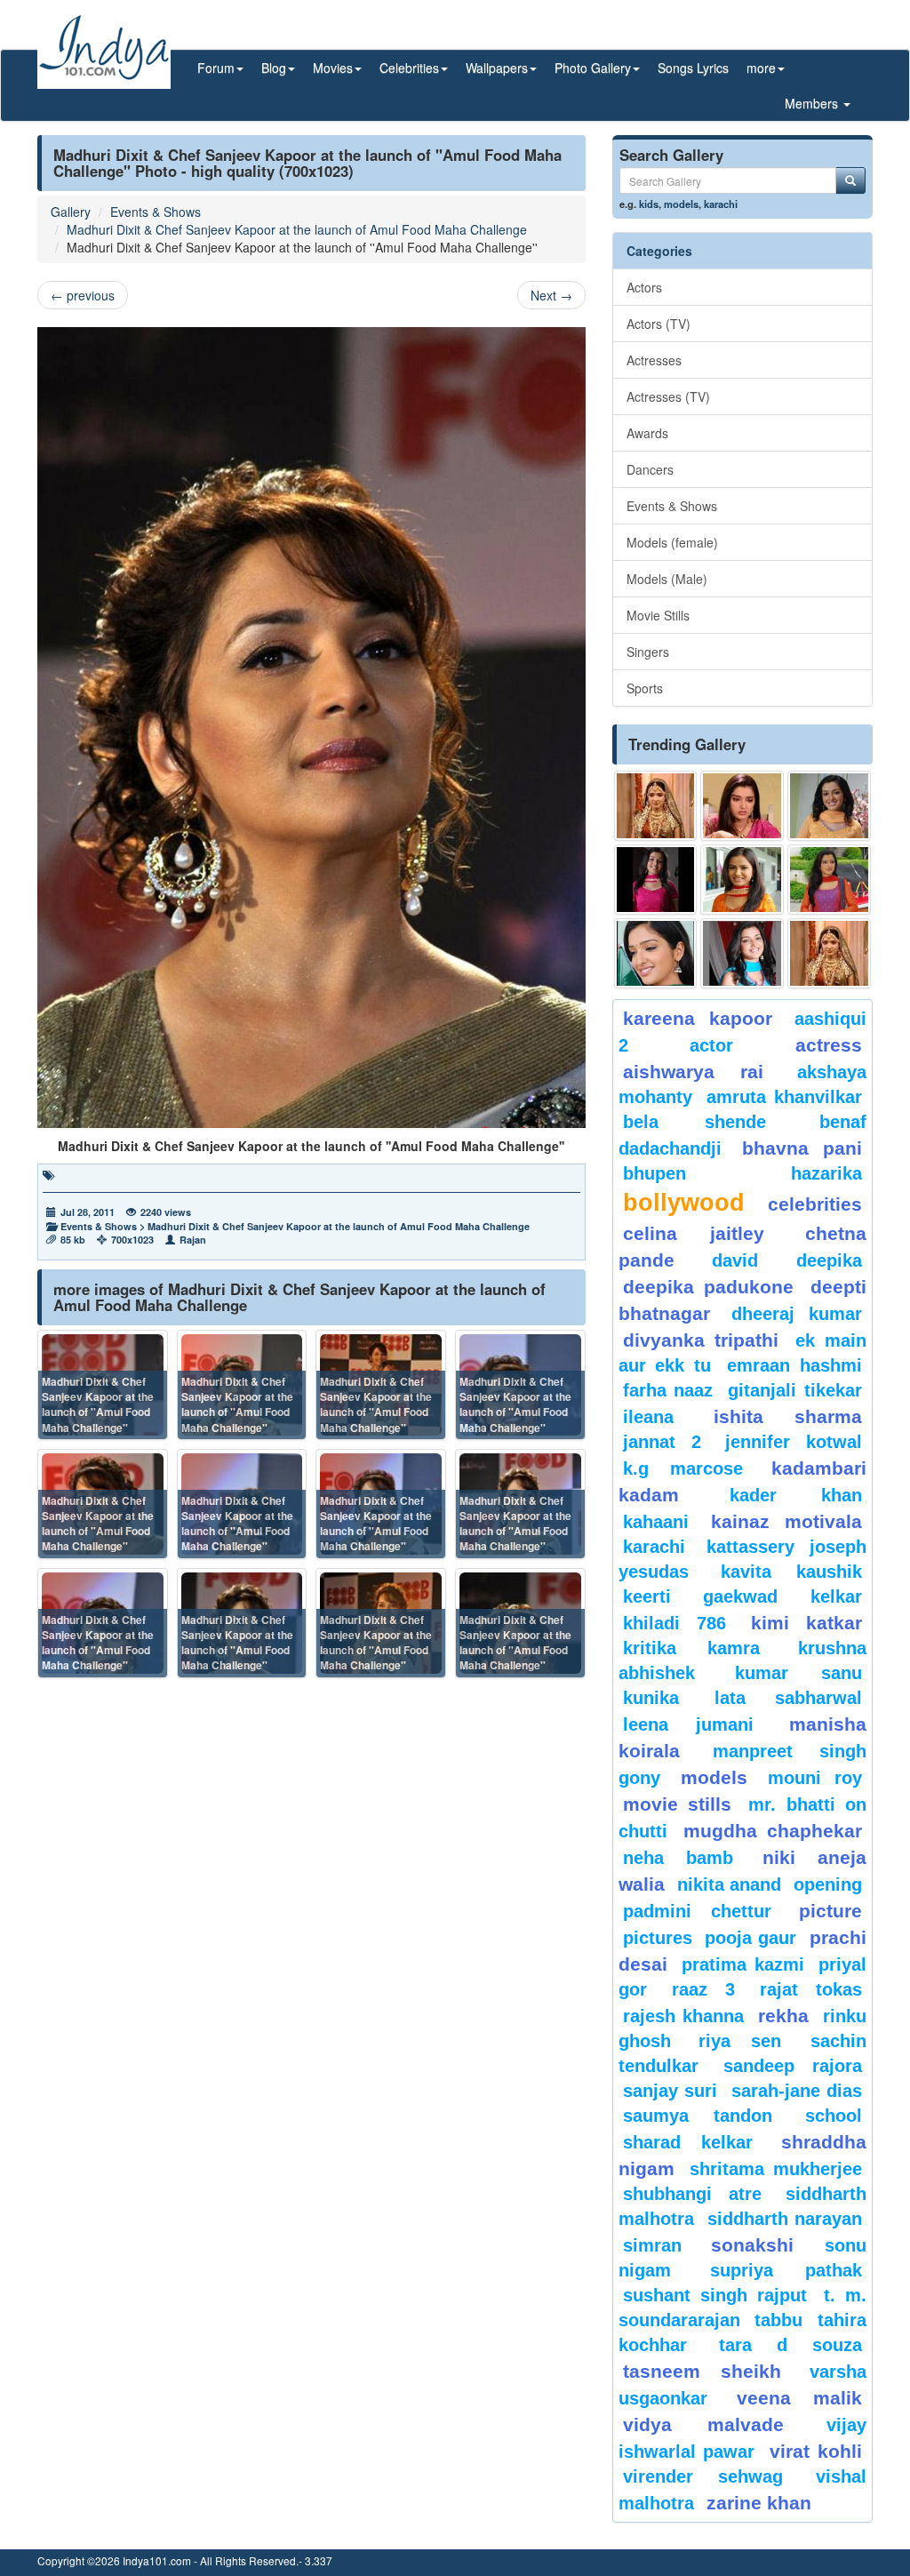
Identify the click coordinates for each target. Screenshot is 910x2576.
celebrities (815, 1204)
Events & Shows (156, 212)
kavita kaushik (791, 1572)
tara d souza (790, 2345)
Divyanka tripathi (701, 1340)
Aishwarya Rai (694, 1072)
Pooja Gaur (750, 1938)
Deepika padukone (708, 1287)
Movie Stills (658, 615)
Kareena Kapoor (698, 1018)
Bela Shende (694, 1122)
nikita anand (729, 1884)
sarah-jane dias (797, 2091)
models (681, 204)
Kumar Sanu (798, 1673)
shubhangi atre (692, 2194)
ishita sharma (788, 1416)
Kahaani (656, 1522)
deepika (829, 1260)
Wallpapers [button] (497, 68)
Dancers (650, 469)
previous (83, 295)
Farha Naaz (668, 1390)
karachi (721, 204)
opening (828, 1884)
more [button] (761, 68)
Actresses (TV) (668, 396)
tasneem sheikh (702, 2371)
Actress (829, 1045)
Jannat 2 (662, 1442)
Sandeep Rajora (793, 2066)
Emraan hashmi (794, 1365)
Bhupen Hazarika (742, 1173)
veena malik (799, 2398)
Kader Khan (796, 1495)
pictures (658, 1938)
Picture (830, 1911)
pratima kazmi (742, 1964)
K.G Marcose (683, 1468)
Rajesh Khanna (683, 2016)
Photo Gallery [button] (593, 68)
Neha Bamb (678, 1858)
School (834, 2116)
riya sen (750, 2041)
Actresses (654, 360)
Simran (652, 2245)
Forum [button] (216, 68)
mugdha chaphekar (773, 1831)
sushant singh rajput (715, 2295)
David (735, 1260)
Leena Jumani (689, 1724)
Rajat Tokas (811, 1989)
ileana (664, 1417)
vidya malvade (703, 2424)
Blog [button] (274, 68)
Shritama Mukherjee (776, 2169)
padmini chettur (698, 1911)
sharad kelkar (688, 2142)
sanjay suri (670, 2091)
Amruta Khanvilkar (784, 1097)
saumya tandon (698, 2116)
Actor (711, 1045)
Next (551, 295)
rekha (783, 2016)
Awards (647, 433)
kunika (651, 1698)
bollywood (684, 1203)
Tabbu (778, 2320)
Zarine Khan (759, 2503)
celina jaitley (694, 1233)
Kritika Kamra (691, 1648)
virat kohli (816, 2451)
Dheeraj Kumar (797, 1314)
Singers (648, 652)
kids (649, 204)
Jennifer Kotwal (794, 1442)
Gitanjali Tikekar (795, 1390)
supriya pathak (786, 2270)
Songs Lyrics (693, 68)
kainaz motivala (786, 1521)
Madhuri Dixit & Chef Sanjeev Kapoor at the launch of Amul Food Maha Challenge (297, 229)
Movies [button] (333, 68)
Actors (644, 287)
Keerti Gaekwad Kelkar (742, 1596)
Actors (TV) (659, 324)
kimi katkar (806, 1623)
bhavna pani (802, 1148)
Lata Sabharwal (788, 1698)
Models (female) (672, 542)
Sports (645, 688)
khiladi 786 (675, 1623)
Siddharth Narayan (785, 2219)
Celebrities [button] (409, 68)
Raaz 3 (703, 1989)
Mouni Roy (815, 1778)
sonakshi (763, 2245)
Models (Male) (667, 579)
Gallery (71, 212)
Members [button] (813, 103)
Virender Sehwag (703, 2476)
